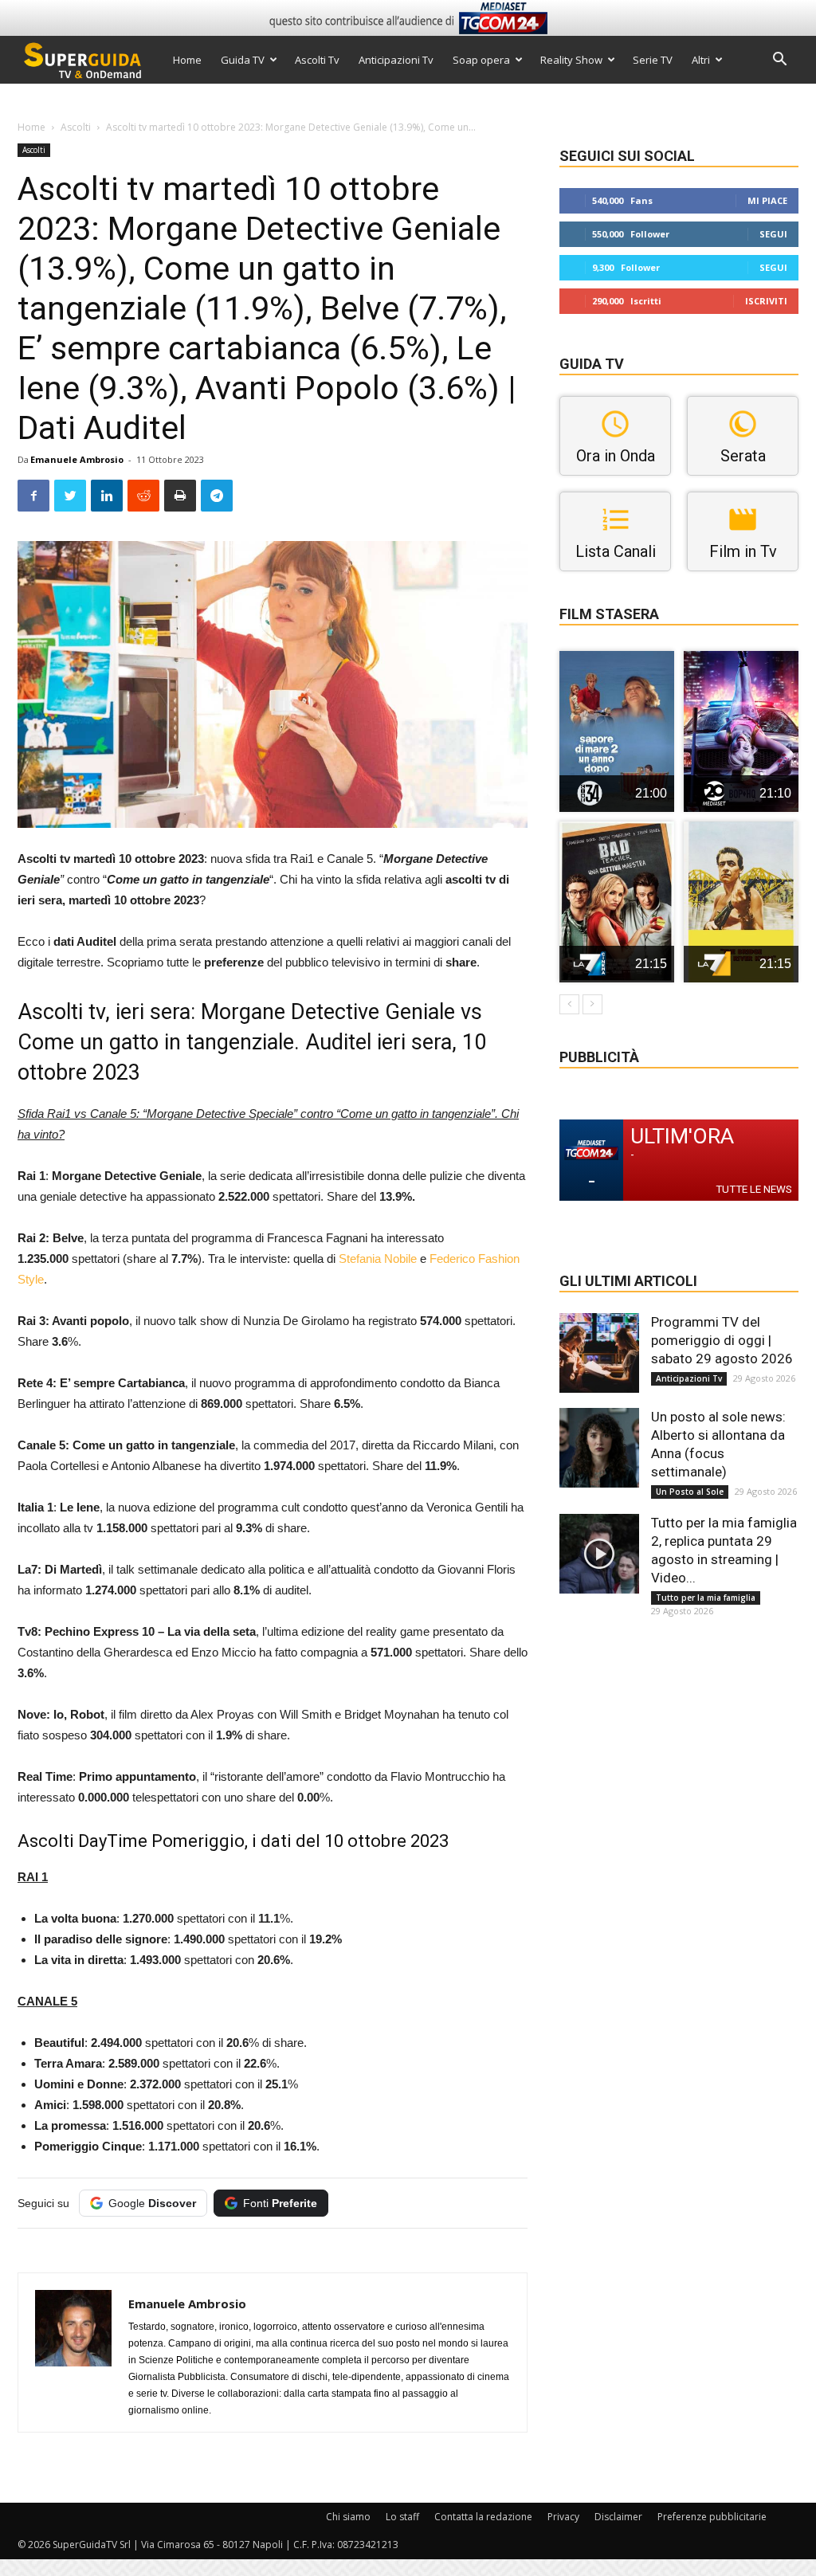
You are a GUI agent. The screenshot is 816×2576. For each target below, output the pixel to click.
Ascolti (76, 127)
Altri (701, 60)
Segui (773, 234)
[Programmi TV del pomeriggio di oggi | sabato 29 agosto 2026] (599, 1353)
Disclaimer (618, 2517)
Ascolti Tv (317, 60)
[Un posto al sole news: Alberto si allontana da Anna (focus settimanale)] (599, 1448)
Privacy (563, 2517)
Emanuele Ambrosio (77, 459)
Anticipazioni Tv (396, 60)
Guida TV (243, 60)
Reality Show (571, 60)
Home (187, 60)
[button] (779, 61)
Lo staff (402, 2517)
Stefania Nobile (378, 1259)
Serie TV (653, 60)
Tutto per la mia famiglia (706, 1598)
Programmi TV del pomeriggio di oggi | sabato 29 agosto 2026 (722, 1340)
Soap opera (481, 60)
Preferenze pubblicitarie (712, 2517)
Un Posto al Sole (690, 1492)
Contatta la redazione (483, 2517)
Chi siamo (348, 2517)
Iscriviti (766, 301)
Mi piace (767, 200)
